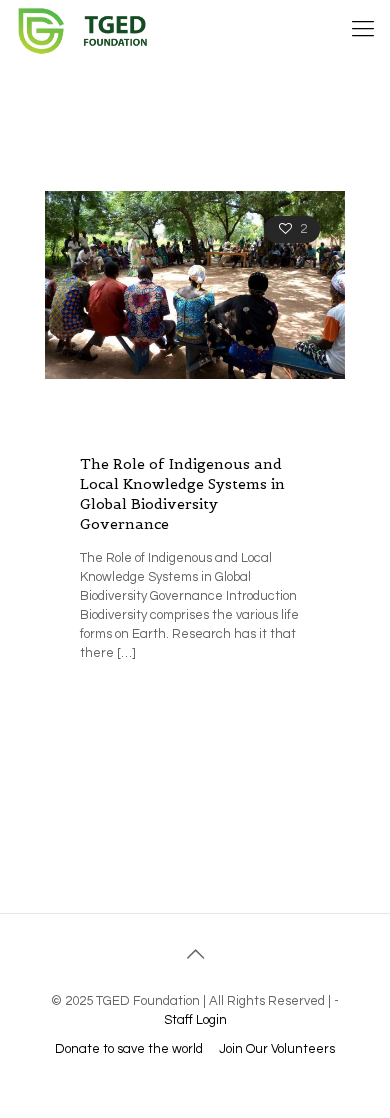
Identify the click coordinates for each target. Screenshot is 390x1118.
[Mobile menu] (363, 30)
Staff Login (195, 1020)
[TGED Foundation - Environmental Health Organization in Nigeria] (91, 30)
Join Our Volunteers (277, 1049)
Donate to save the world (129, 1049)
